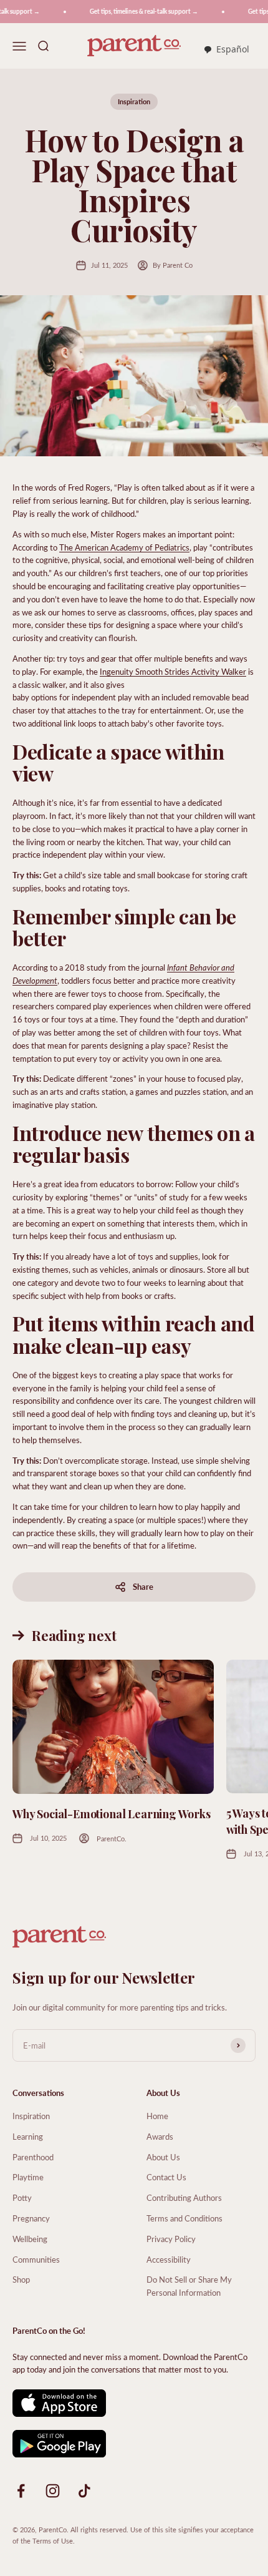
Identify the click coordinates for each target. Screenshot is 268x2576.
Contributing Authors (184, 2197)
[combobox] (226, 50)
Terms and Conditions (184, 2218)
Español (233, 49)
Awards (160, 2136)
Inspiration (134, 101)
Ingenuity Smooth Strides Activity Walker (173, 671)
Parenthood (33, 2157)
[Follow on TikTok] (84, 2491)
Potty (22, 2197)
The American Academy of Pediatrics (124, 547)
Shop (21, 2279)
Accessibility (169, 2259)
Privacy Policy (171, 2239)
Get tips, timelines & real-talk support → (136, 11)
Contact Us (166, 2177)
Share (143, 1586)
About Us (163, 2157)
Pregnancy (31, 2218)
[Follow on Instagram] (53, 2491)
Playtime (28, 2177)
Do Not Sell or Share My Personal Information (189, 2286)
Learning (28, 2136)
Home (157, 2116)
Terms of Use (53, 2541)
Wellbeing (30, 2239)
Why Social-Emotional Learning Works (112, 1814)
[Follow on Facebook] (21, 2491)
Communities (36, 2259)
